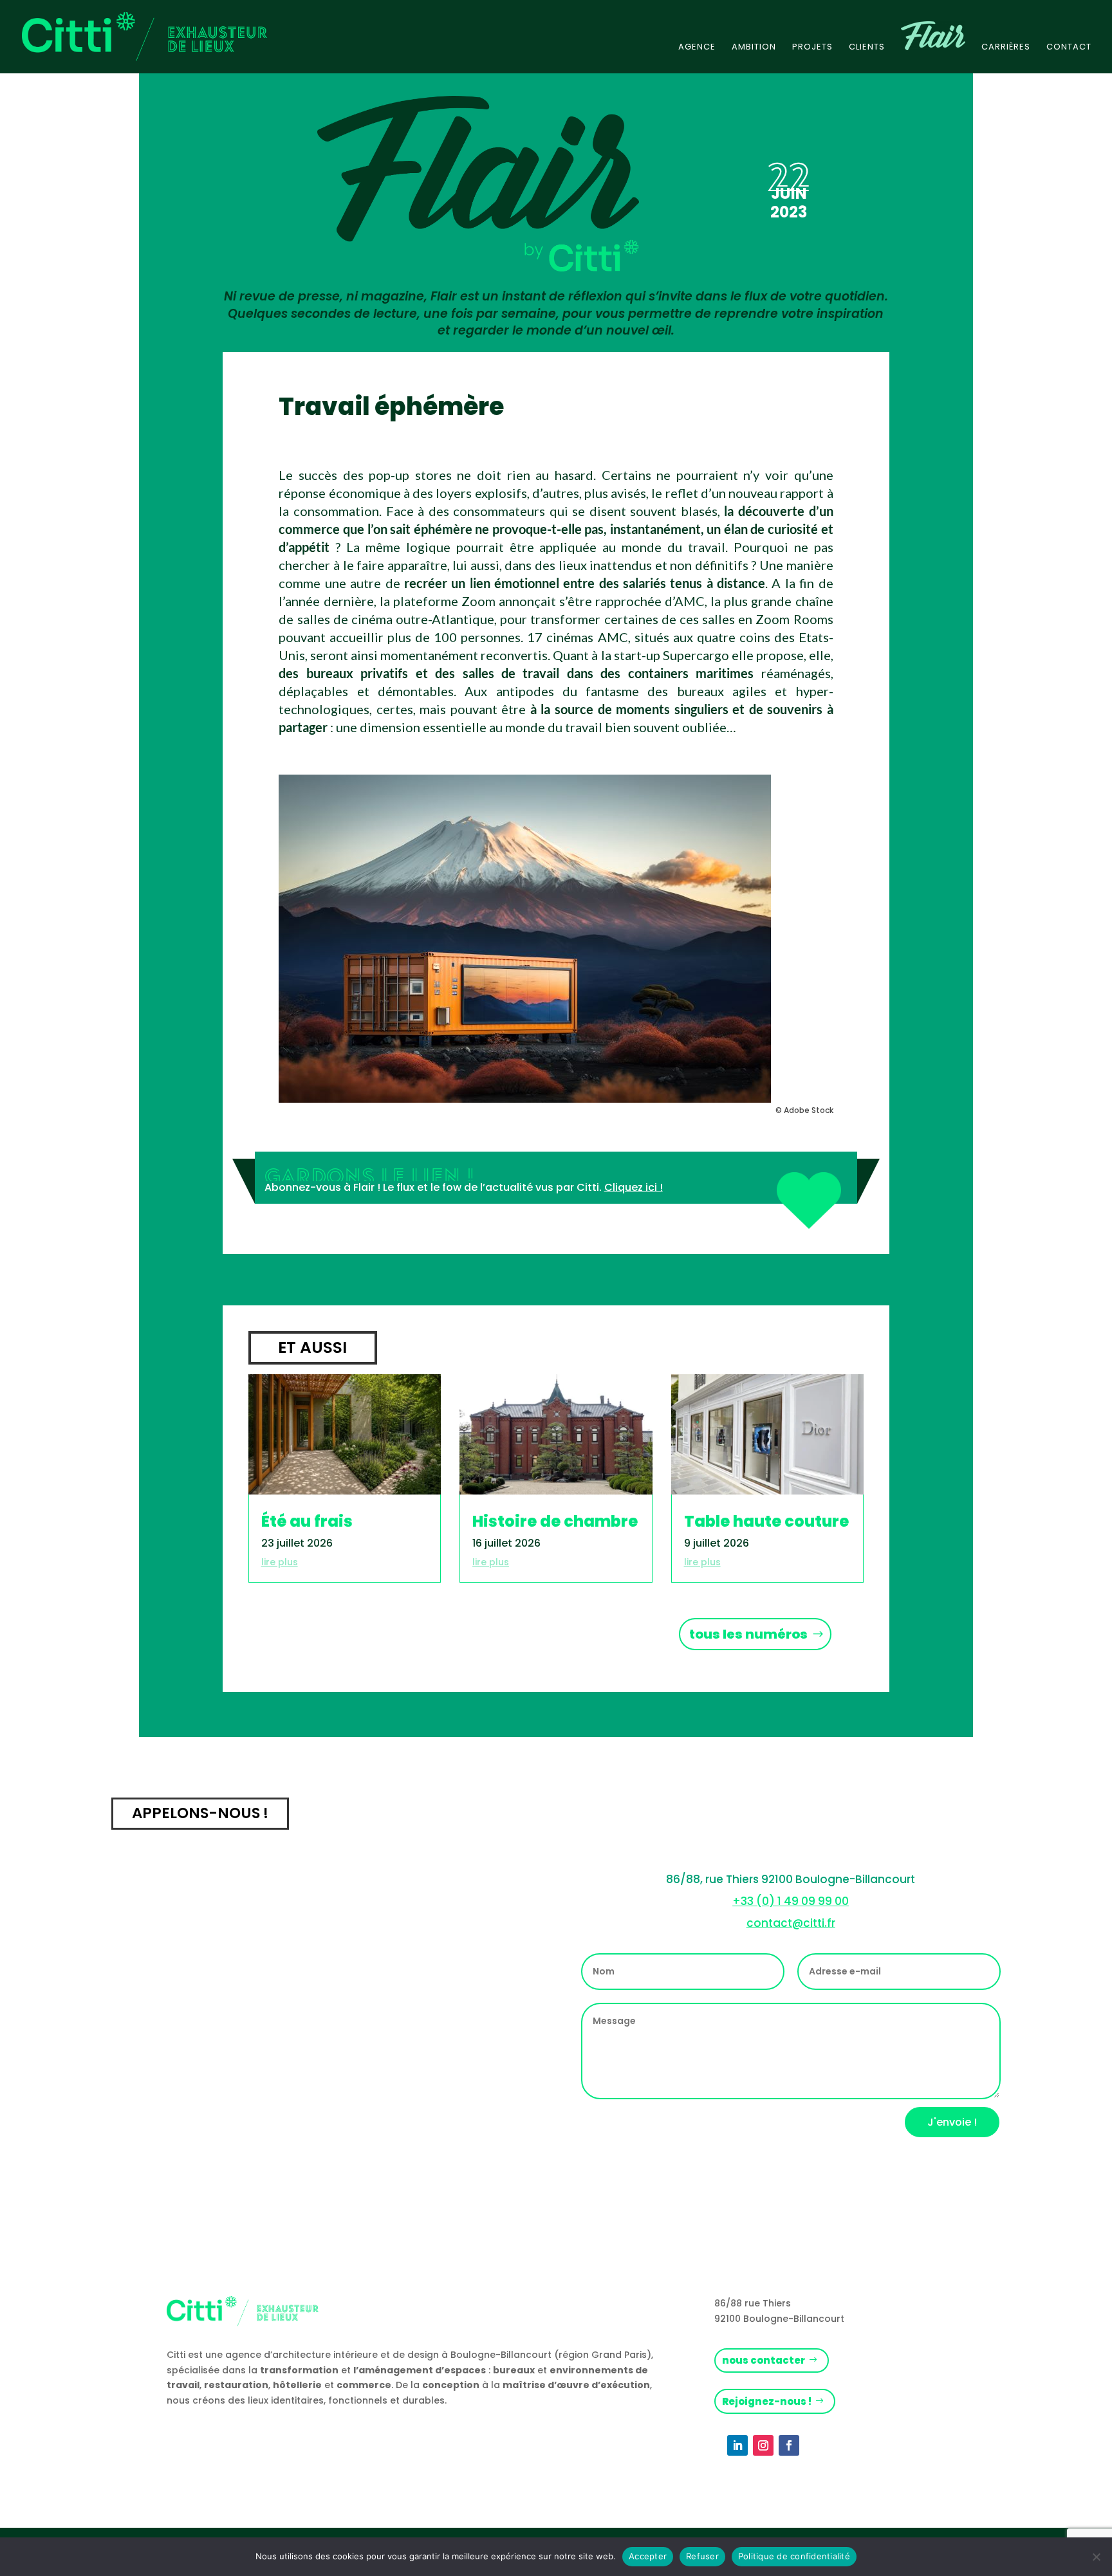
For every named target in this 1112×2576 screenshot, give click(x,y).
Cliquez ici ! (634, 1187)
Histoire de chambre (555, 1521)
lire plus (280, 1562)
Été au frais (307, 1521)
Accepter (648, 2556)
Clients (867, 48)
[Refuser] (1096, 2557)
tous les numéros (748, 1634)
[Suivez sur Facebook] (789, 2445)
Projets (812, 48)
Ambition (754, 48)
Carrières (1006, 48)
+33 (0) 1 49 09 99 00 (791, 1901)
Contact (1069, 48)
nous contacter (764, 2360)
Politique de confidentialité (794, 2556)
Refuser (702, 2556)
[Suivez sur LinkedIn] (737, 2445)
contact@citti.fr (791, 1923)
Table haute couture (766, 1521)
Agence (697, 48)
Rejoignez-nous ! (767, 2401)
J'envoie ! (952, 2122)
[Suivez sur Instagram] (763, 2445)
